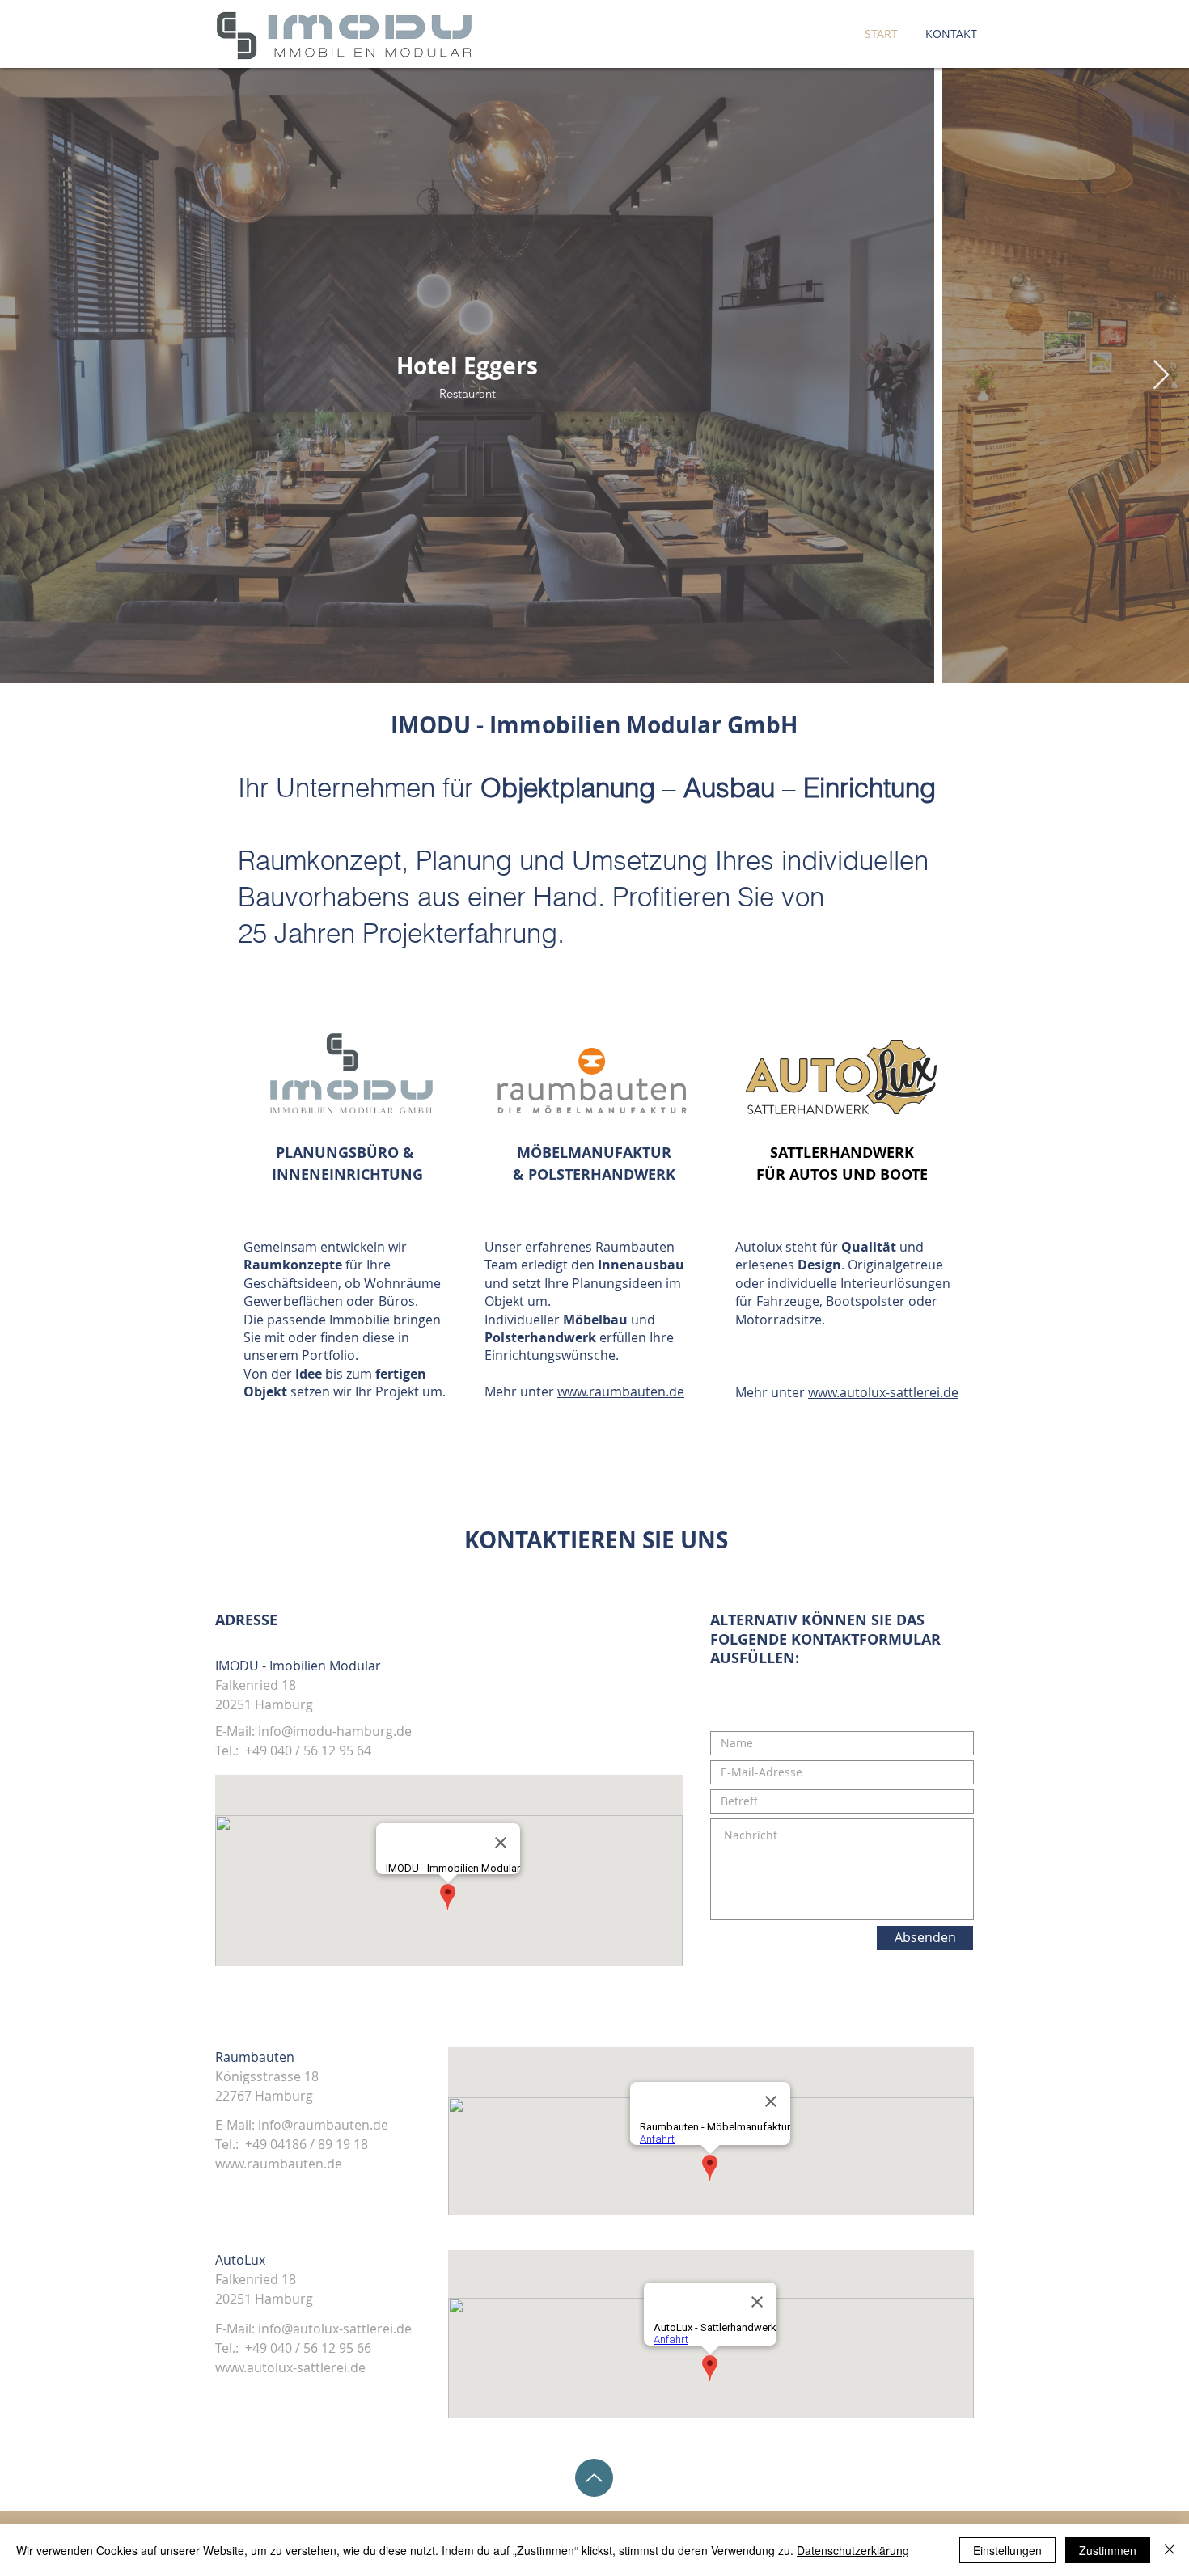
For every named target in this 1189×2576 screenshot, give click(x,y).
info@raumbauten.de (323, 2125)
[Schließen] (1170, 2550)
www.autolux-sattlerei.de (883, 1392)
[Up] (594, 2478)
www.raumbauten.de (621, 1391)
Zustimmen (1108, 2550)
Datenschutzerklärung (853, 2550)
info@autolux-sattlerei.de (335, 2329)
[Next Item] (1161, 376)
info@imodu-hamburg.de (335, 1731)
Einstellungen (1007, 2550)
